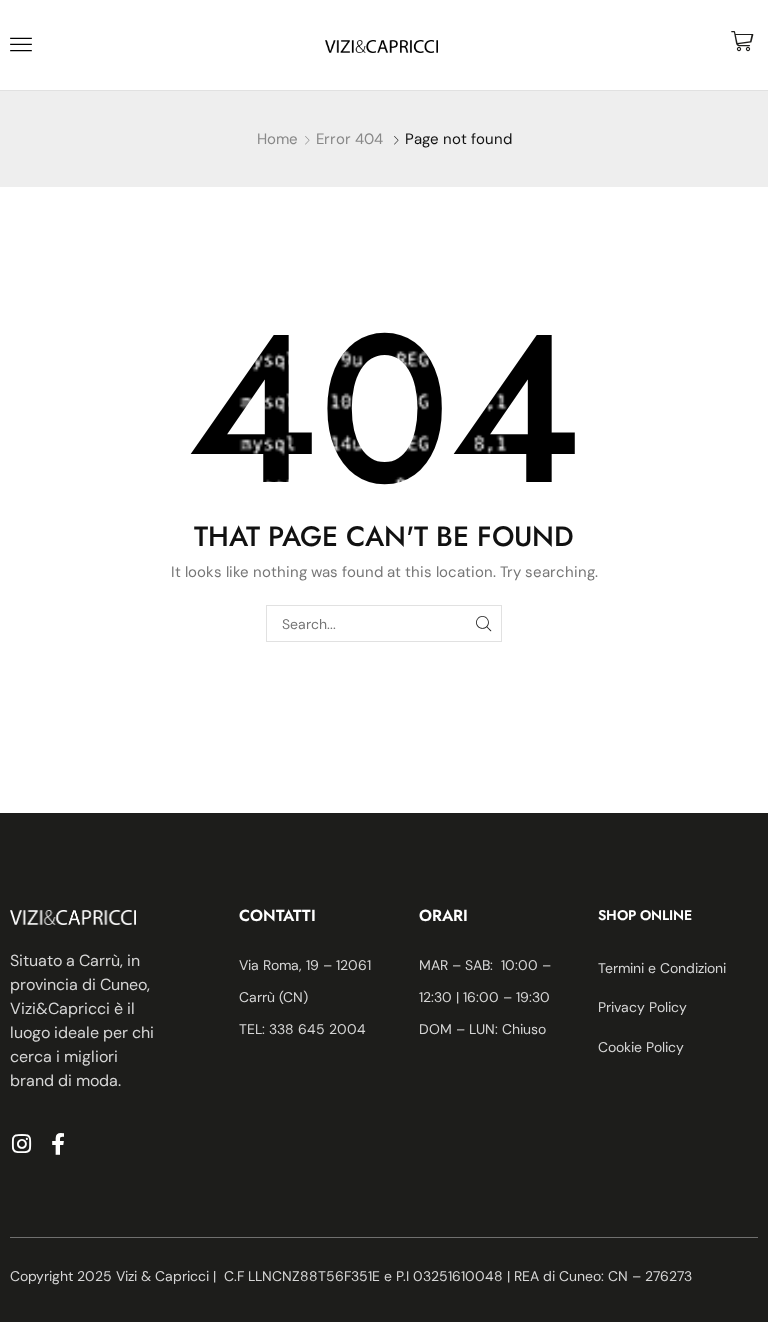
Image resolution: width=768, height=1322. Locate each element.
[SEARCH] (483, 623)
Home (277, 139)
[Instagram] (21, 1144)
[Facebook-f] (58, 1144)
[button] (21, 44)
